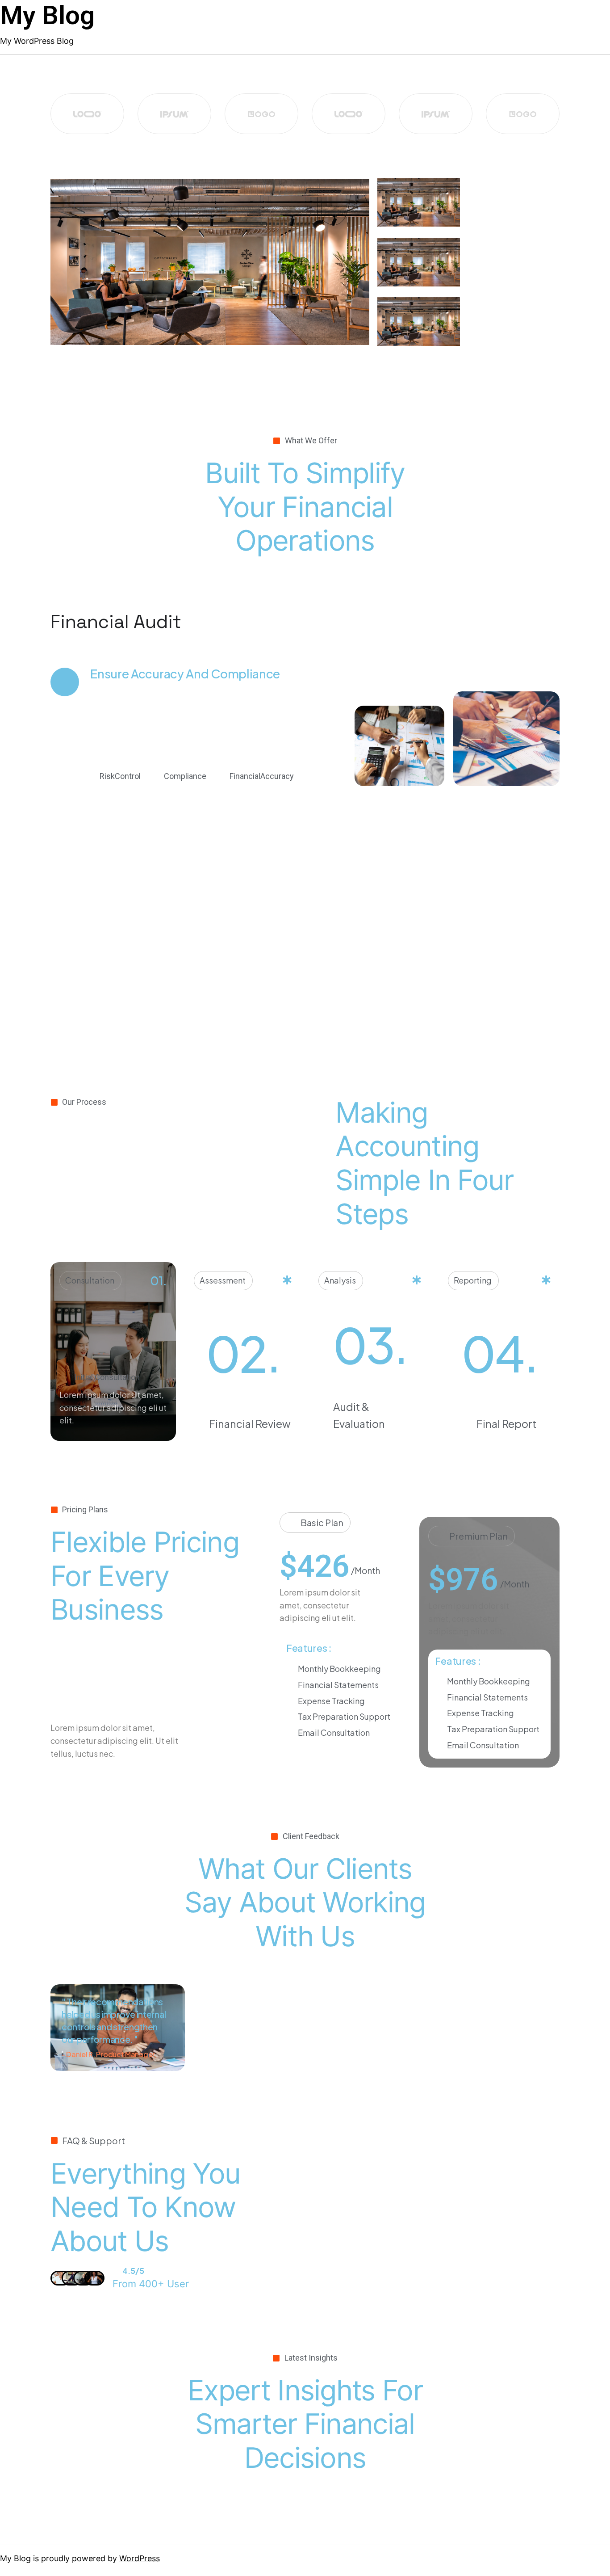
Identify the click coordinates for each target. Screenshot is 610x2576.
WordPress (140, 2558)
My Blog (47, 15)
